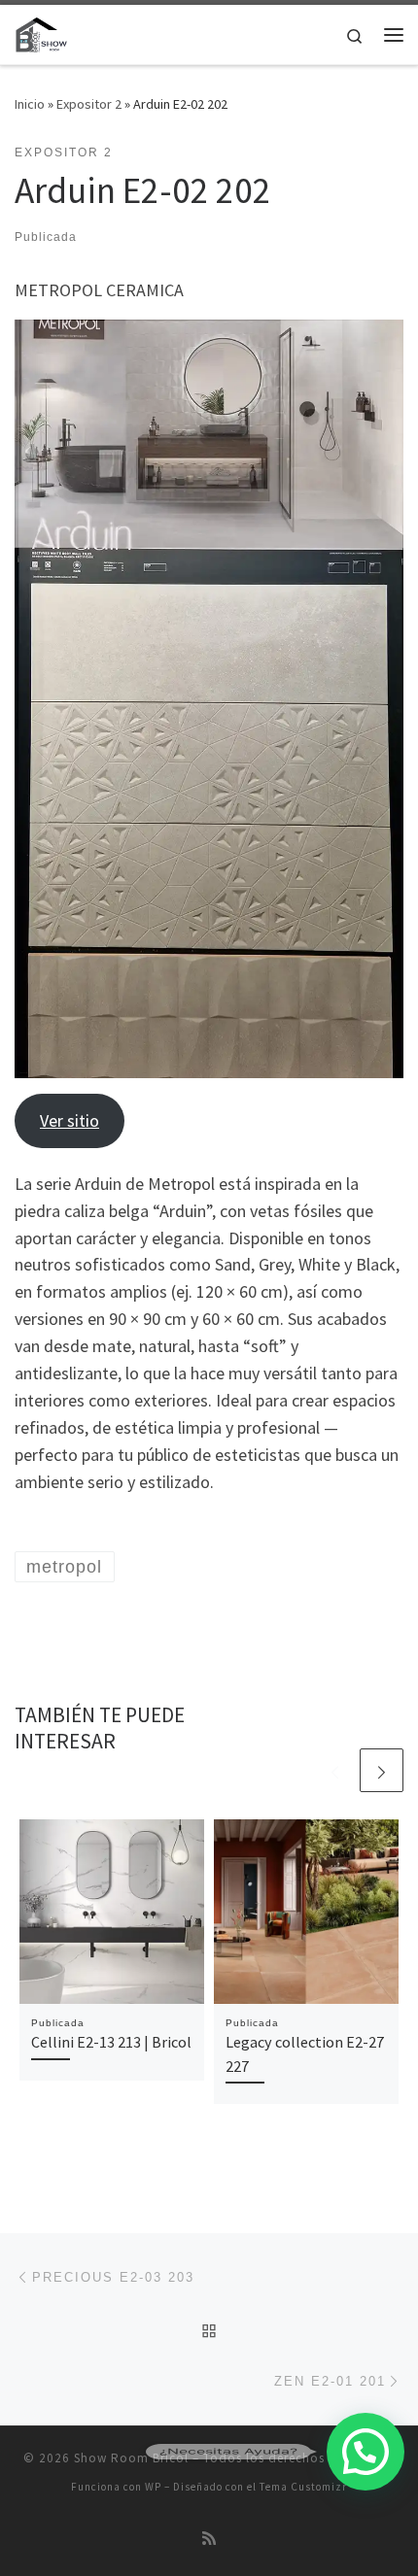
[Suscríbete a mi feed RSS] (209, 2539)
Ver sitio (70, 1120)
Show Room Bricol (131, 2458)
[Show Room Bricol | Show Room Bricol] (41, 32)
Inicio (30, 104)
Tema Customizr (303, 2487)
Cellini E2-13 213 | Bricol (111, 2042)
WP (153, 2487)
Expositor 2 (89, 104)
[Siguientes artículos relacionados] (382, 1770)
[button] (366, 2452)
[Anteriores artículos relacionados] (335, 1770)
